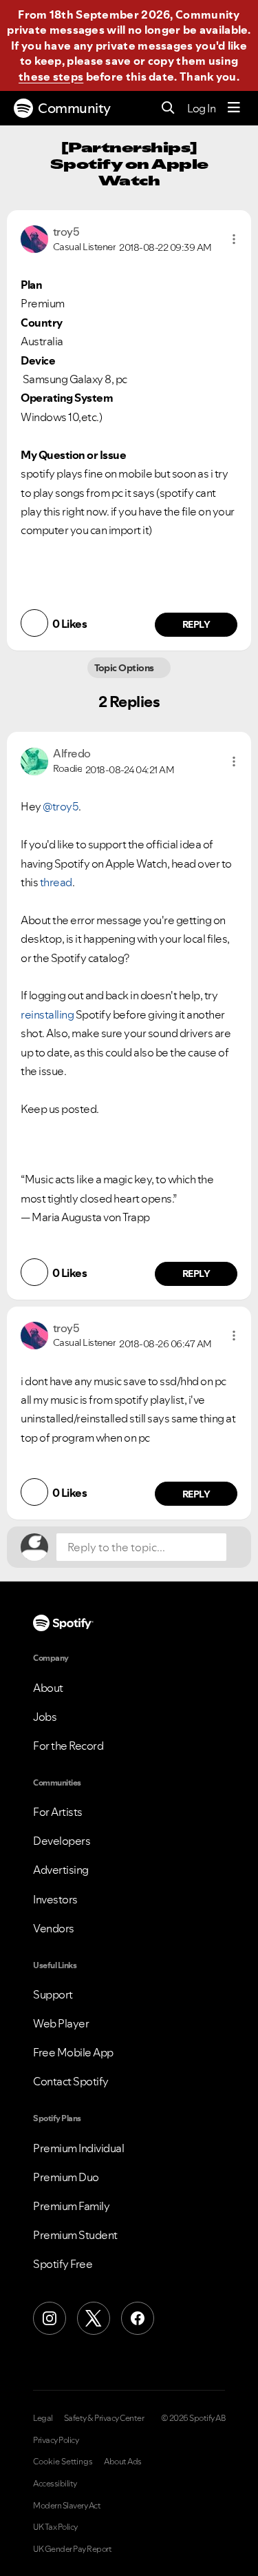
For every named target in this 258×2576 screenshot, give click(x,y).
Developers (62, 1841)
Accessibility (55, 2484)
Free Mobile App (73, 2052)
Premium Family (71, 2206)
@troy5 (61, 806)
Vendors (54, 1928)
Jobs (45, 1717)
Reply (196, 624)
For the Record (68, 1746)
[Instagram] (50, 2318)
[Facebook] (138, 2318)
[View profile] (34, 238)
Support (53, 1994)
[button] (234, 239)
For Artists (58, 1812)
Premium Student (75, 2235)
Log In (201, 108)
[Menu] (234, 108)
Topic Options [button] (126, 668)
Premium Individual (78, 2148)
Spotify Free (63, 2264)
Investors (55, 1899)
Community (74, 108)
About (48, 1688)
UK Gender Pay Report (72, 2549)
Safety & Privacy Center (104, 2418)
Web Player (61, 2023)
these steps (51, 76)
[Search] (168, 109)
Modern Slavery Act (67, 2506)
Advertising (61, 1870)
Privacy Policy (56, 2440)
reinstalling (47, 1014)
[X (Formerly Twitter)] (94, 2318)
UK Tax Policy (55, 2527)
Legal (43, 2418)
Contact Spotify (71, 2081)
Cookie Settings (63, 2462)
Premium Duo (66, 2177)
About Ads (123, 2462)
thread (56, 882)
